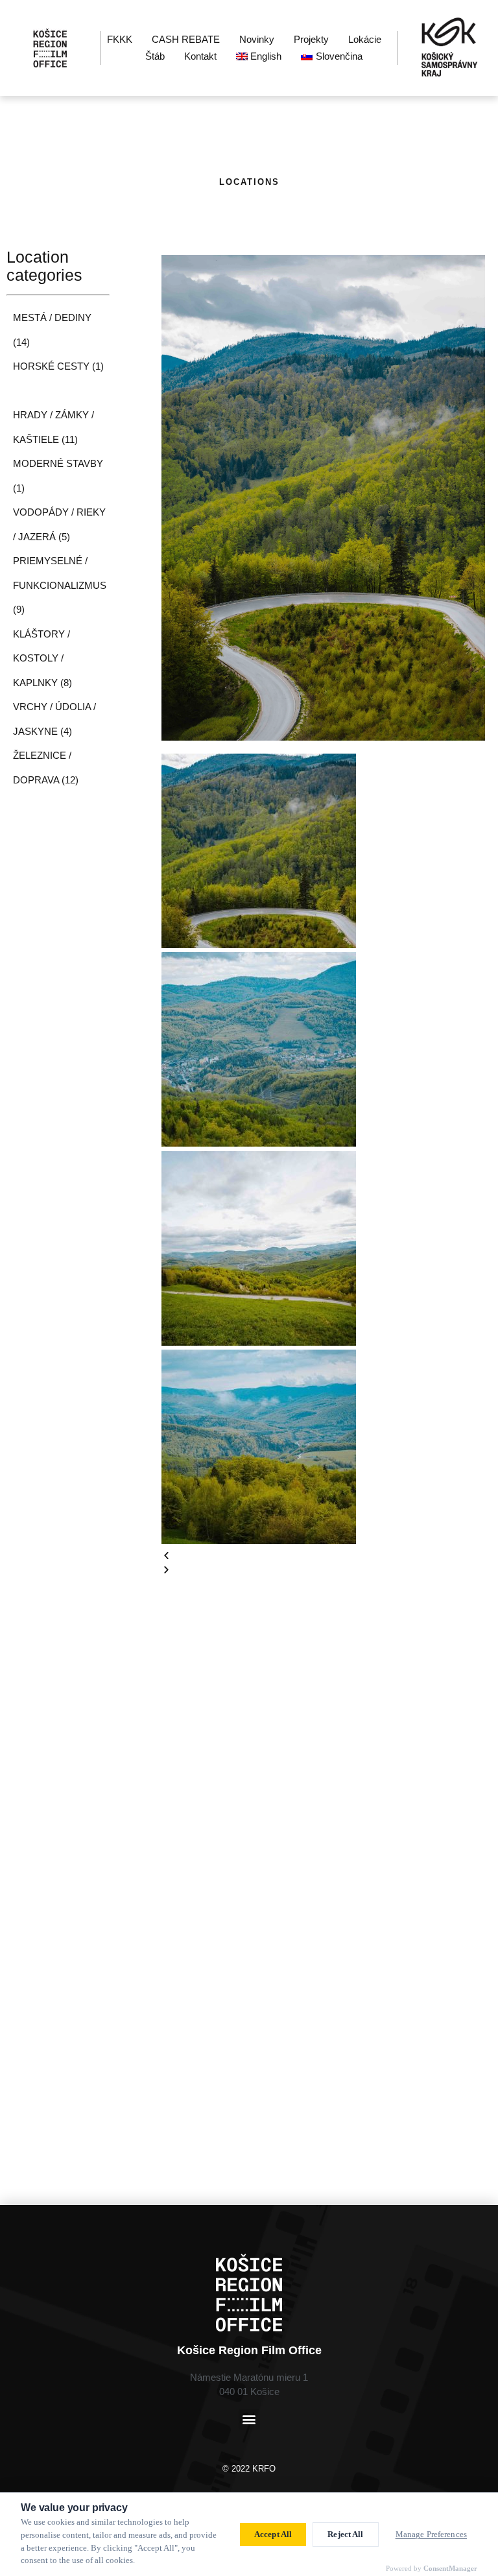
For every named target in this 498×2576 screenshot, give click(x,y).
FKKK (120, 39)
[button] (323, 1556)
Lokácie (365, 39)
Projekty (311, 39)
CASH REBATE (186, 39)
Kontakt (200, 56)
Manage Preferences (431, 2534)
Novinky (257, 39)
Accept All (273, 2534)
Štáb (155, 56)
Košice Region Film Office (249, 2350)
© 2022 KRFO (249, 2469)
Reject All (345, 2534)
